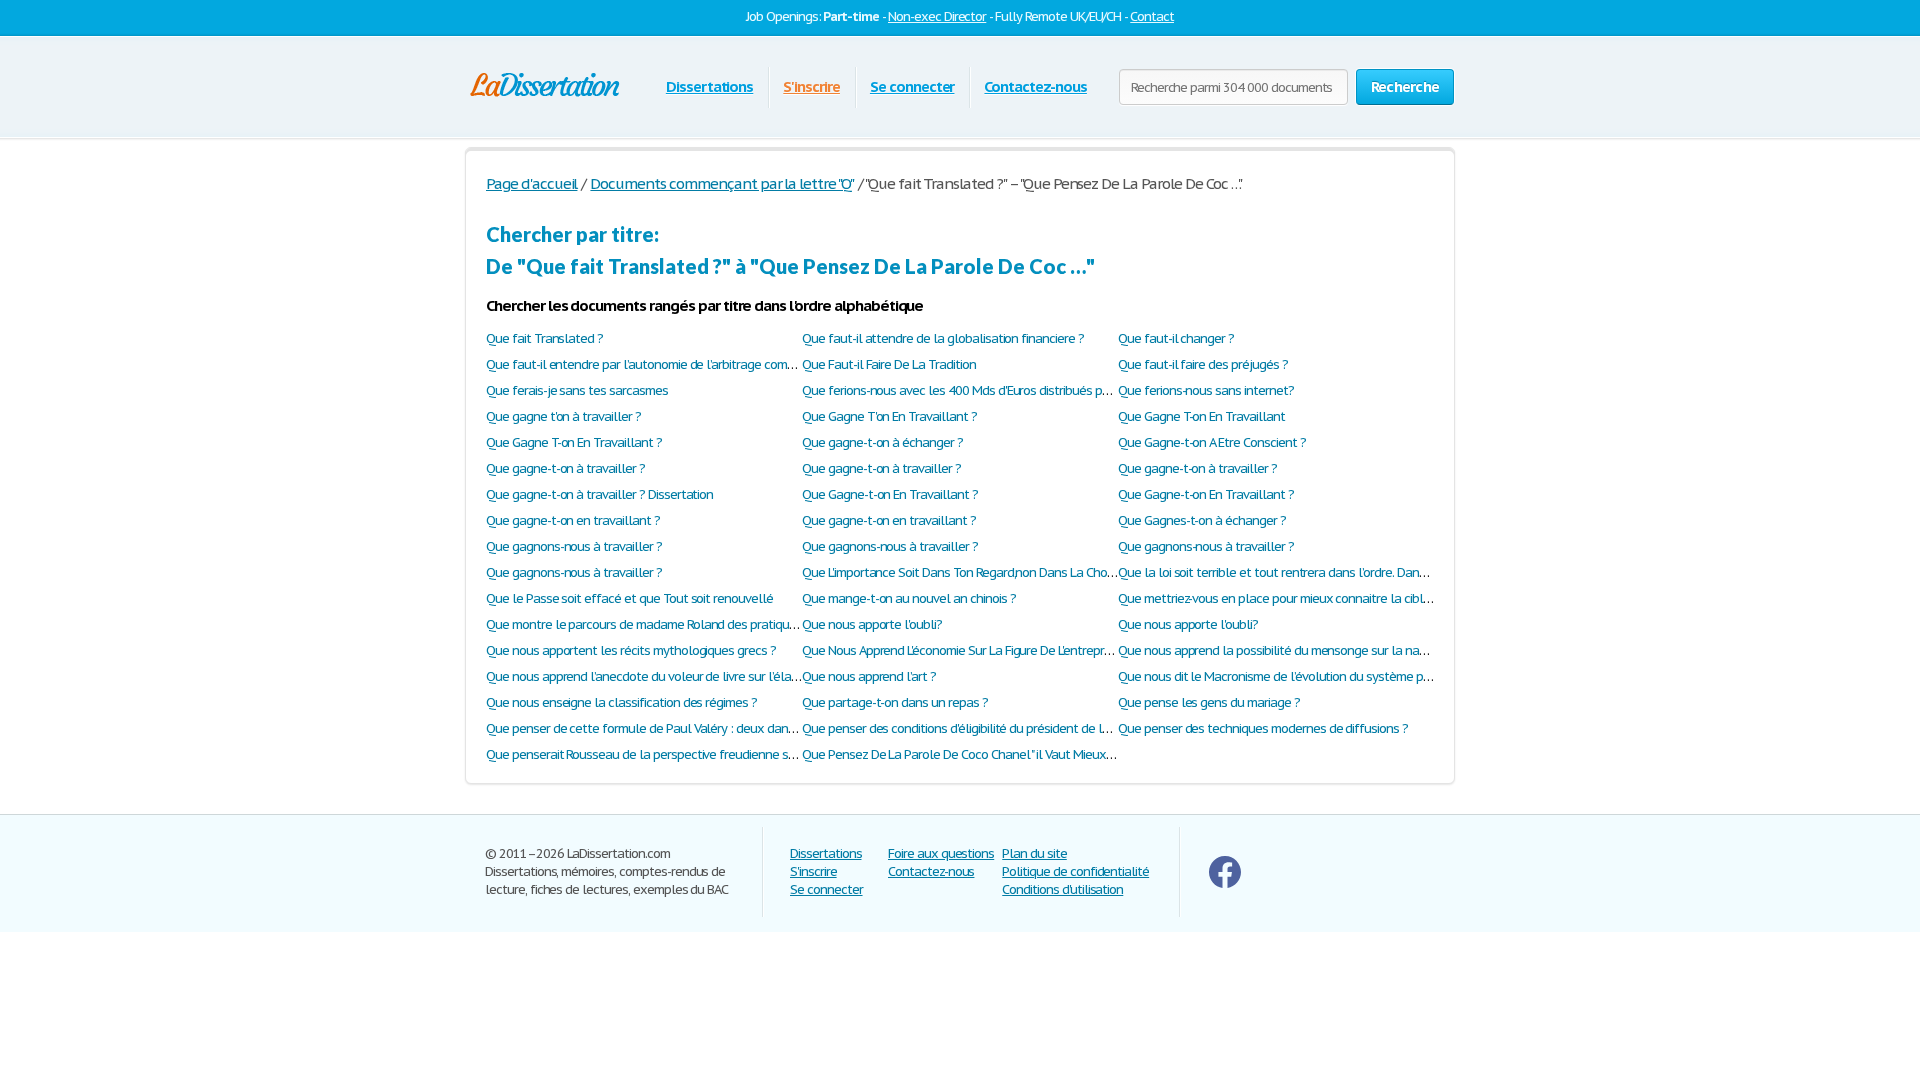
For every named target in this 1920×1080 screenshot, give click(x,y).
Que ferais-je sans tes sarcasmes (577, 390)
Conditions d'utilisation (1062, 889)
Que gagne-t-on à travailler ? (565, 468)
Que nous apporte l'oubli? (872, 624)
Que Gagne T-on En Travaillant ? (574, 442)
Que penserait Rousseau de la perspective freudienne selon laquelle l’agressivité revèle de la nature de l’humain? (797, 754)
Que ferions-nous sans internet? (1206, 390)
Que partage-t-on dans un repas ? (895, 702)
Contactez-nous (1035, 86)
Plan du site (1034, 853)
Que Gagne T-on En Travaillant (1201, 416)
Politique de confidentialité (1075, 871)
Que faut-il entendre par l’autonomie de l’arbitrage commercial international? (696, 364)
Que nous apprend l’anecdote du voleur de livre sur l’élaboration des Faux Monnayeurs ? (727, 676)
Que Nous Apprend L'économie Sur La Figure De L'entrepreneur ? (973, 650)
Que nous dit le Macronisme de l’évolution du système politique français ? (1318, 676)
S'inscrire (811, 86)
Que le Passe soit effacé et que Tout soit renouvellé (629, 598)
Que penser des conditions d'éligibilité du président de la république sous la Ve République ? (1051, 728)
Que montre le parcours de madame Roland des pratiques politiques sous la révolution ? (727, 624)
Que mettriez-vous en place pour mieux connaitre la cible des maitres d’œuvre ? (1335, 598)
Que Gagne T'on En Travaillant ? (889, 416)
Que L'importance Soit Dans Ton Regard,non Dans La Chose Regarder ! (989, 572)
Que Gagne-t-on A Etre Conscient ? (1212, 442)
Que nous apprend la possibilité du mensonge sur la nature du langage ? (1317, 650)
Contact (1152, 16)
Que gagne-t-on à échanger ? (882, 442)
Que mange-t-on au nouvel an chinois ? (909, 598)
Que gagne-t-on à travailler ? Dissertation (599, 494)
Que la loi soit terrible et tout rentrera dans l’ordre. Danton (1278, 572)
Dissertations (709, 86)
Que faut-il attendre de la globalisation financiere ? (943, 338)
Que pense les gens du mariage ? (1209, 702)
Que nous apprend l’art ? (869, 676)
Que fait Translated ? (544, 338)
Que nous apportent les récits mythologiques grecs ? (631, 650)
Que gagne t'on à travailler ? (563, 416)
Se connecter (912, 86)
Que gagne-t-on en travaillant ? (573, 520)
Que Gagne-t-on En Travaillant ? (890, 494)
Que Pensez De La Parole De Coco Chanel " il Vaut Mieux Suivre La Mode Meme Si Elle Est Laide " (1061, 754)
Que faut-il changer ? (1176, 338)
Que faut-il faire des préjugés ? (1203, 364)
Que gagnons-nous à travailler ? (574, 546)
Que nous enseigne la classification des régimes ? (621, 702)
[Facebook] (1225, 883)
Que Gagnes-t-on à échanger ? (1202, 520)
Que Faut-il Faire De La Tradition (889, 364)
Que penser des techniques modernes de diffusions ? (1263, 728)
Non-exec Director (937, 16)
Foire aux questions (941, 853)
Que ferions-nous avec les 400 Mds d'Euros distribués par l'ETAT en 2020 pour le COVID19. (1046, 390)
